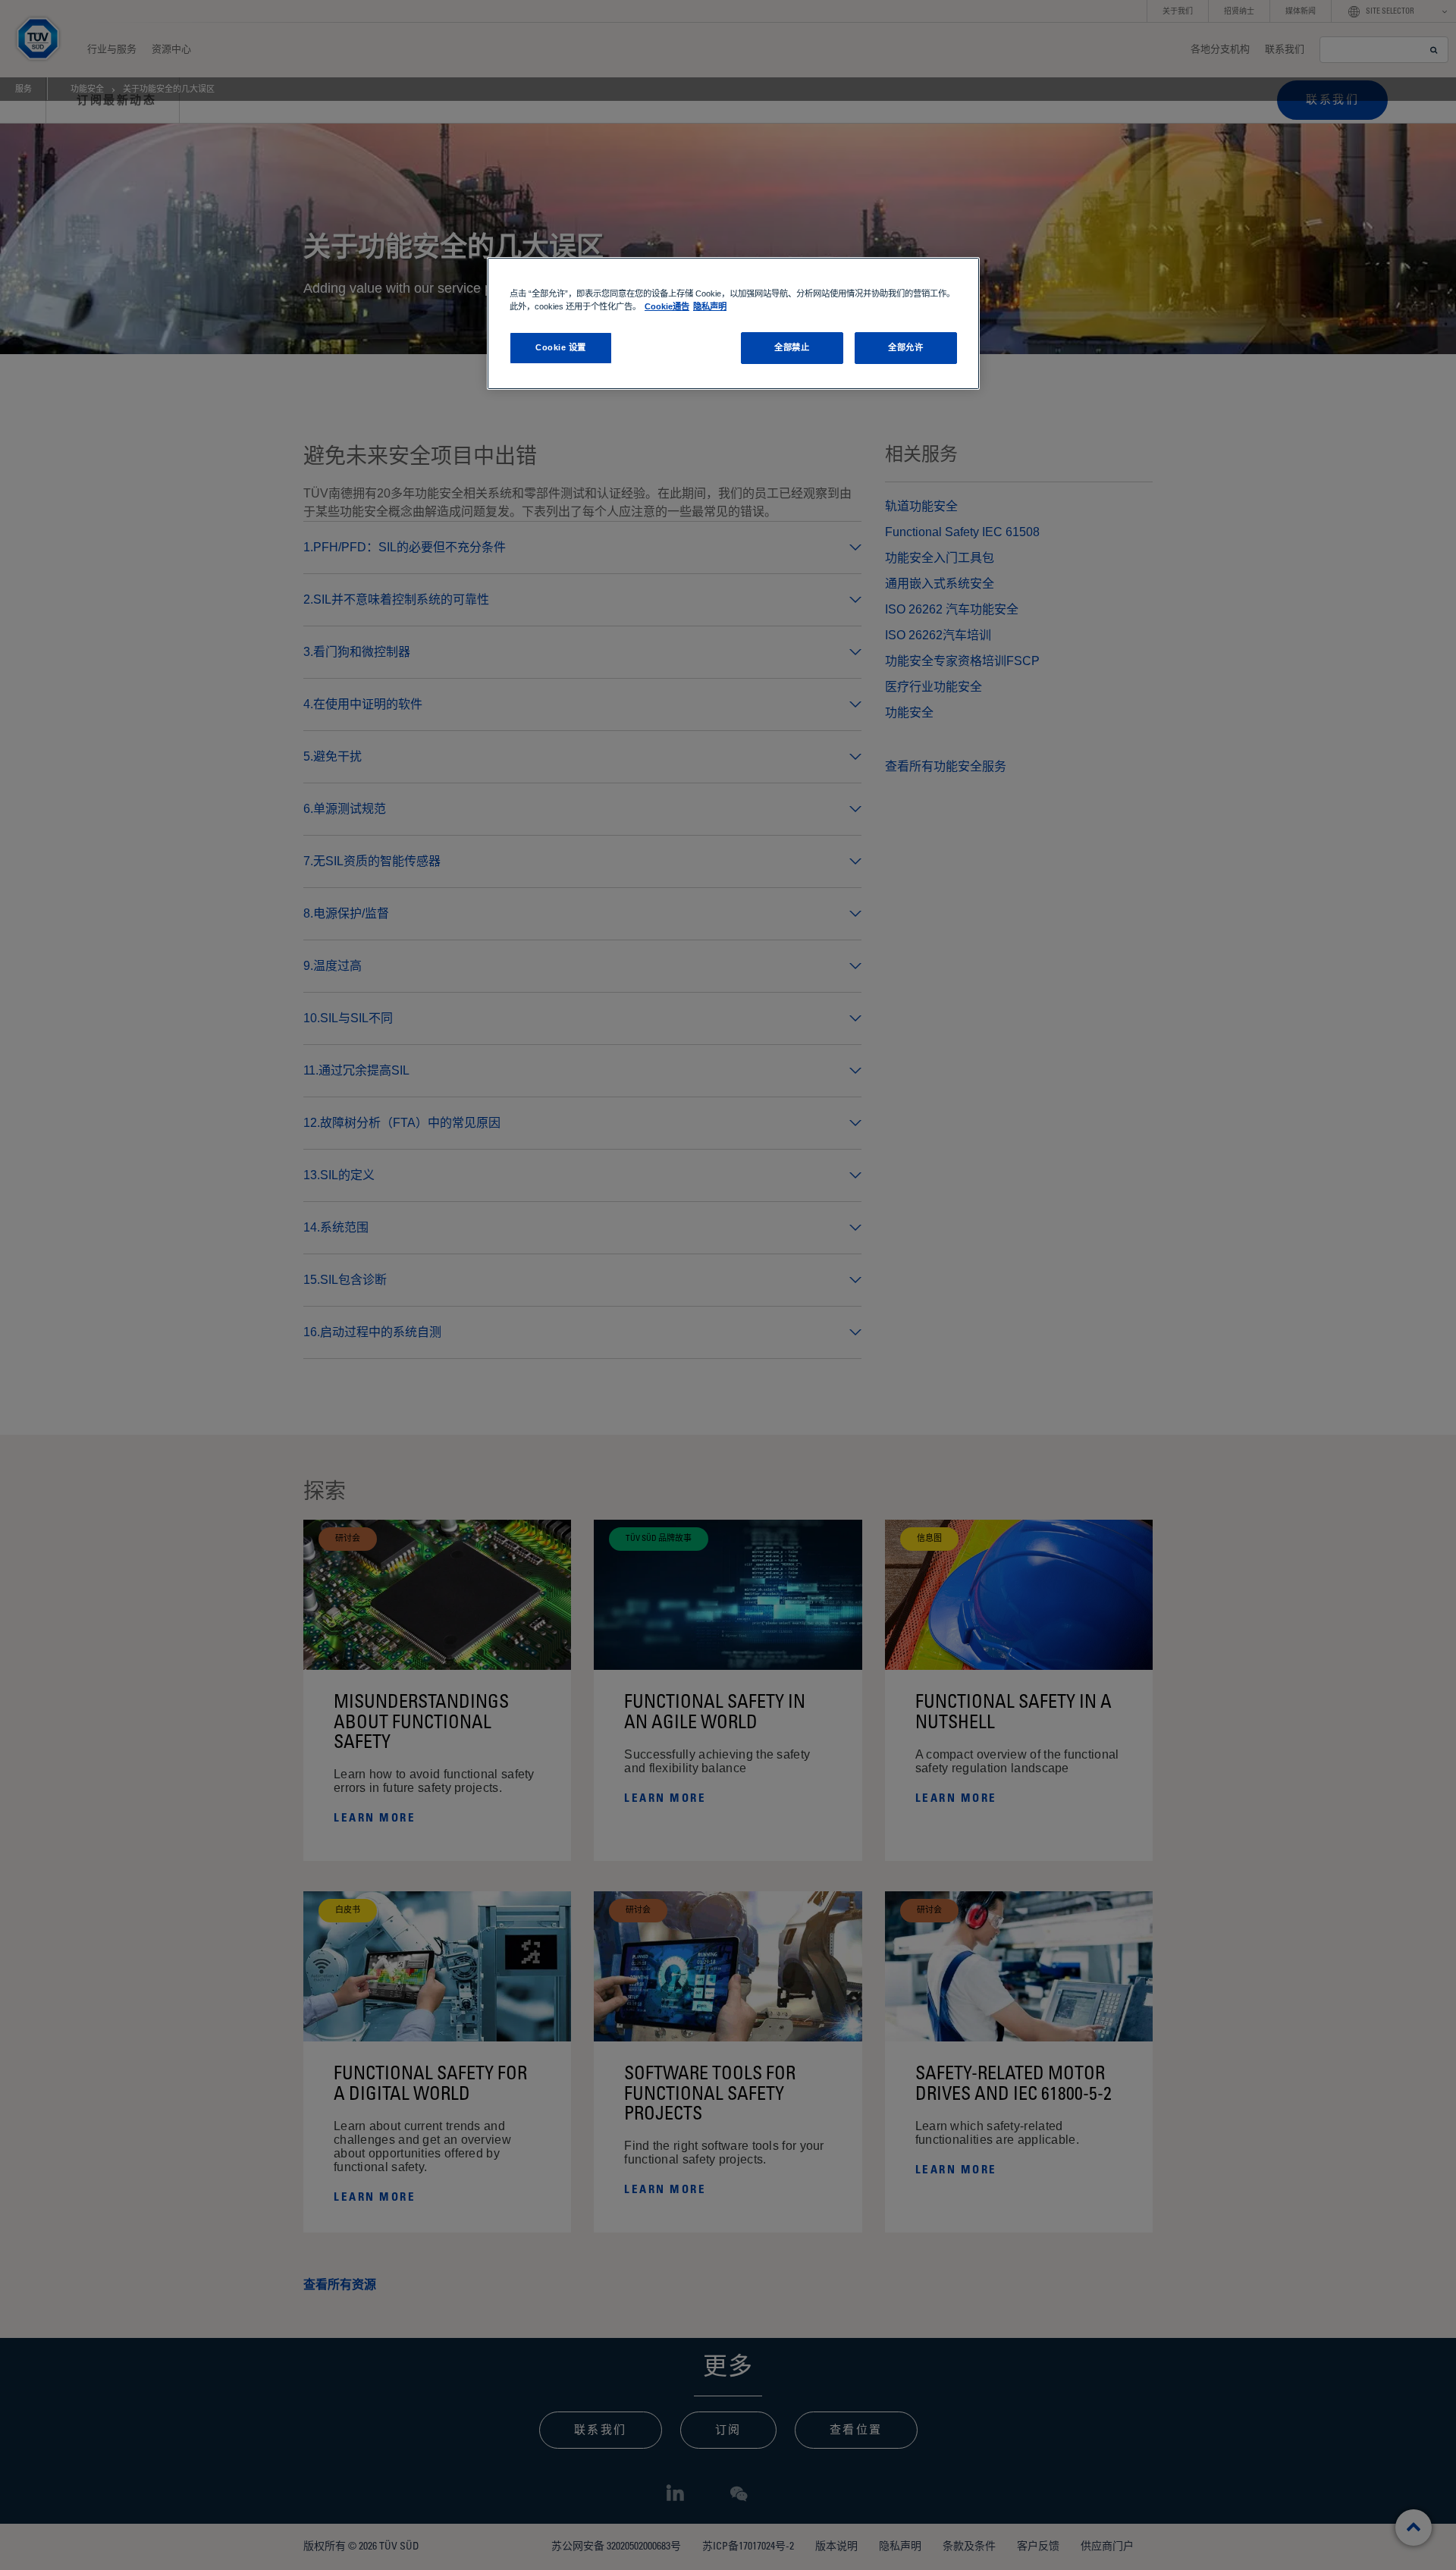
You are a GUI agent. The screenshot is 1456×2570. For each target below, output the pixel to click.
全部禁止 (792, 347)
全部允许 (905, 347)
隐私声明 (710, 306)
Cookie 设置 (561, 347)
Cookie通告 (667, 306)
